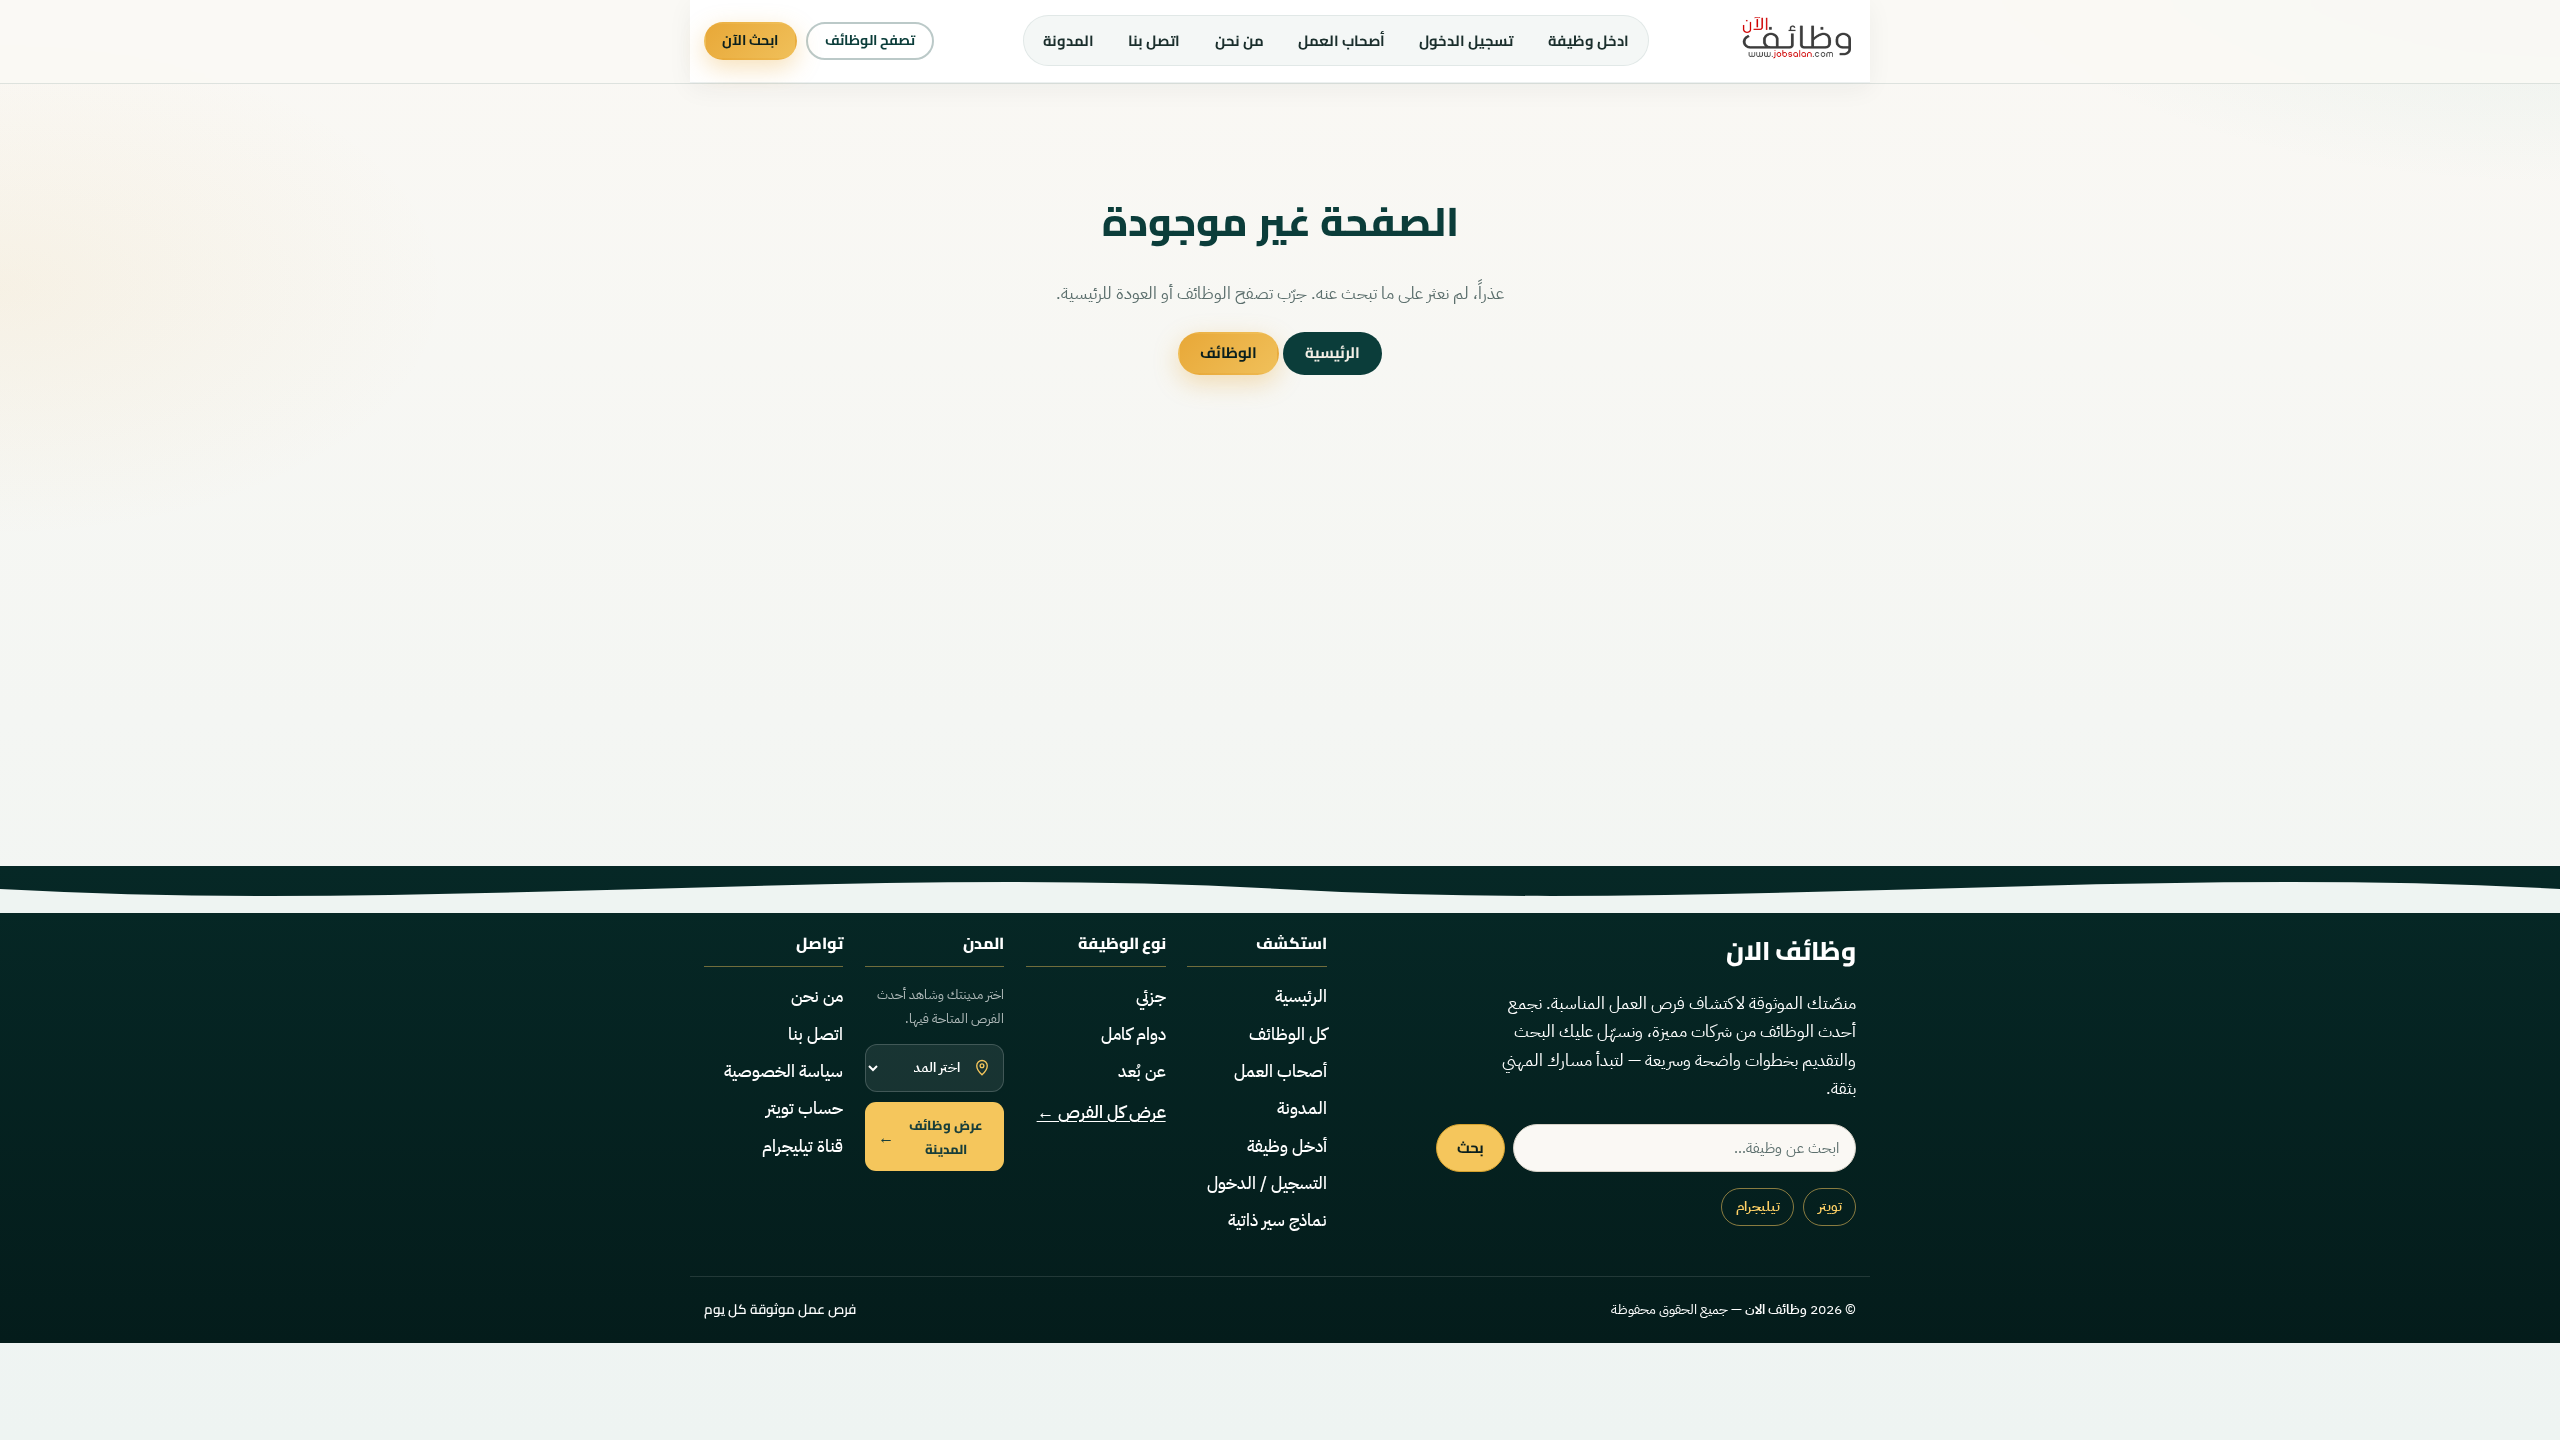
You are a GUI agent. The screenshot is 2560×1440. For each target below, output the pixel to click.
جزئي (1151, 996)
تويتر (1830, 1206)
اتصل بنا (1154, 40)
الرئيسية (1332, 352)
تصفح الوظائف (870, 40)
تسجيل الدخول (1466, 40)
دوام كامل (1133, 1034)
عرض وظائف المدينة (931, 1137)
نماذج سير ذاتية (1277, 1220)
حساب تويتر (804, 1108)
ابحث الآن (750, 40)
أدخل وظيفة (1287, 1146)
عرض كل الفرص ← (1101, 1112)
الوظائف (1228, 352)
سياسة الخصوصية (783, 1071)
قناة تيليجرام (802, 1146)
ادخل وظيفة (1588, 40)
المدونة (1068, 40)
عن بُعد (1142, 1071)
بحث (1470, 1147)
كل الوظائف (1288, 1034)
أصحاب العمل (1341, 40)
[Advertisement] (1280, 674)
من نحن (1239, 40)
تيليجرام (1758, 1206)
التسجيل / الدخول (1267, 1183)
